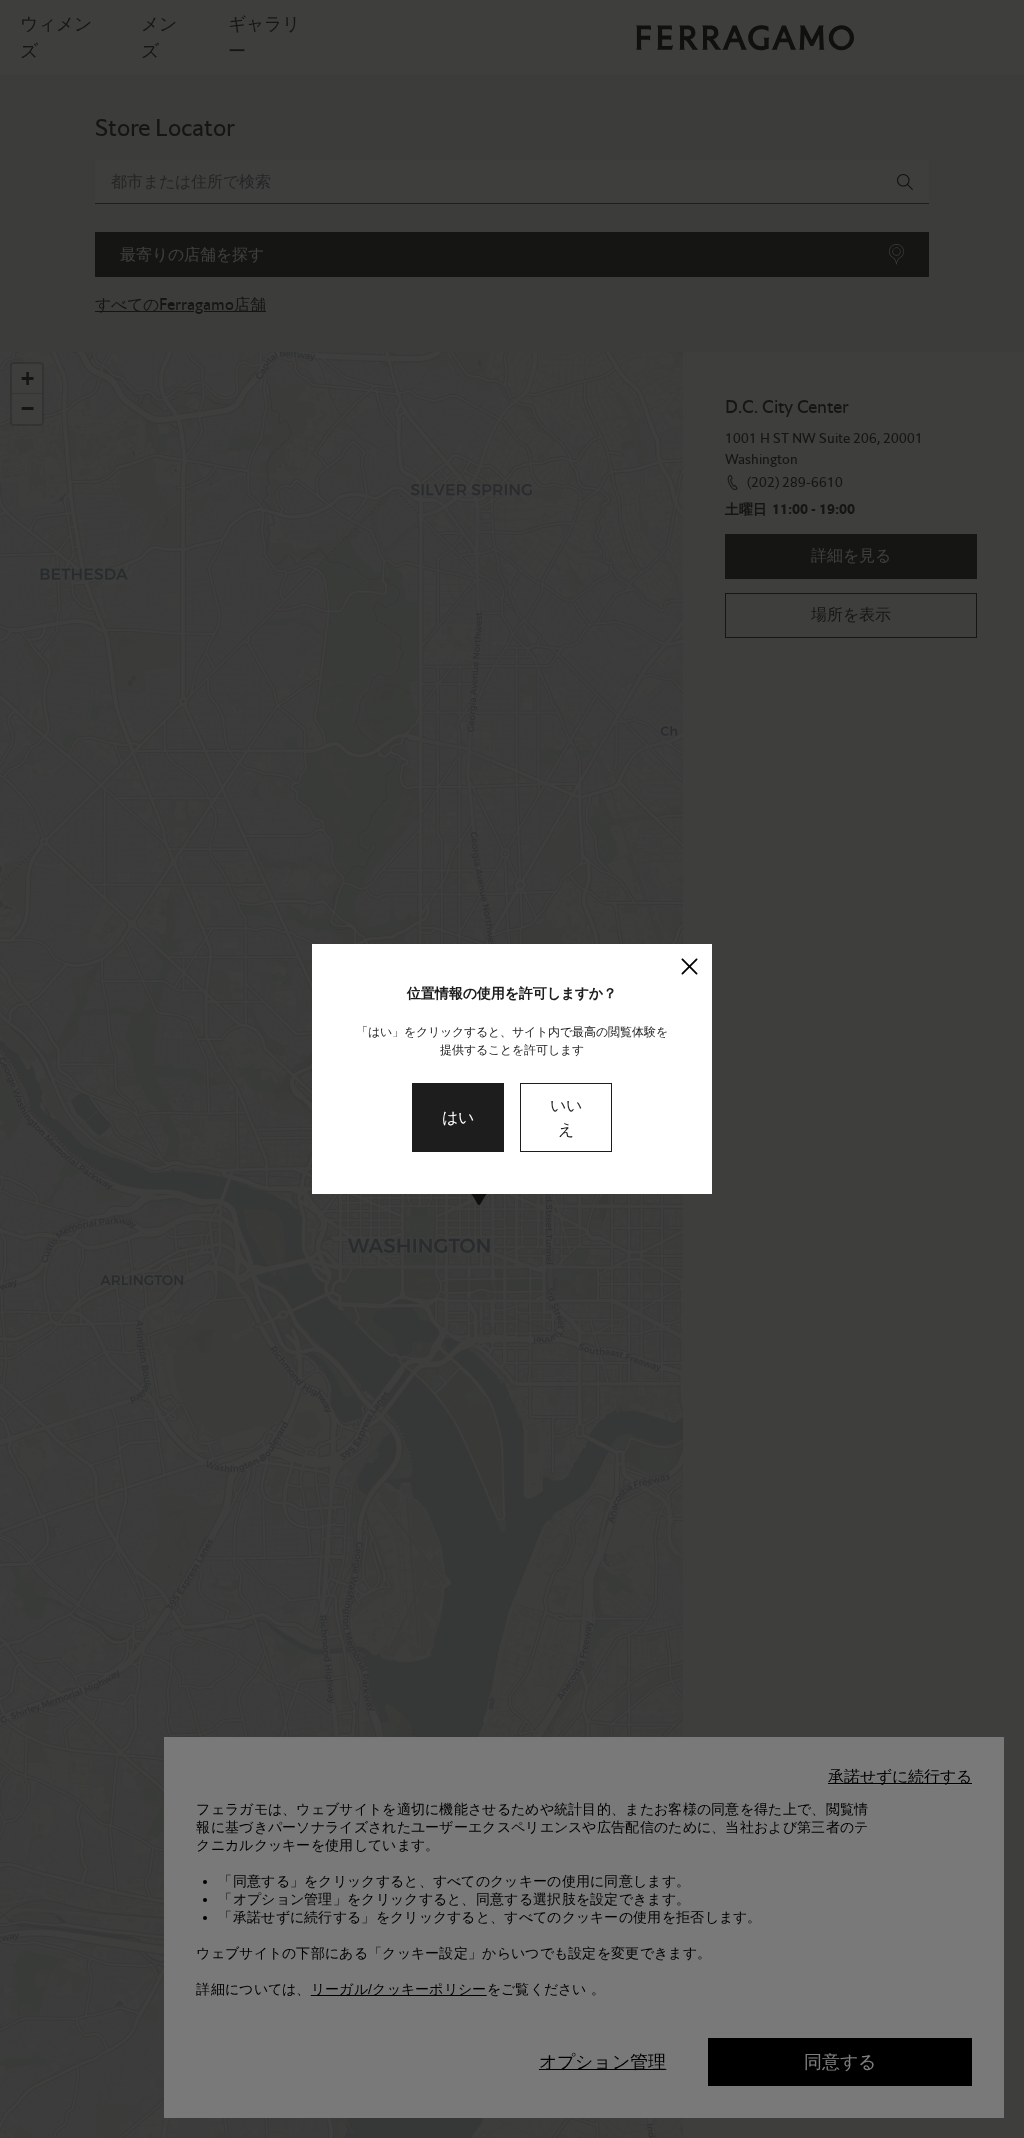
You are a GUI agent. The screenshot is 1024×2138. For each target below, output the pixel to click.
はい (458, 1117)
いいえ (566, 1117)
